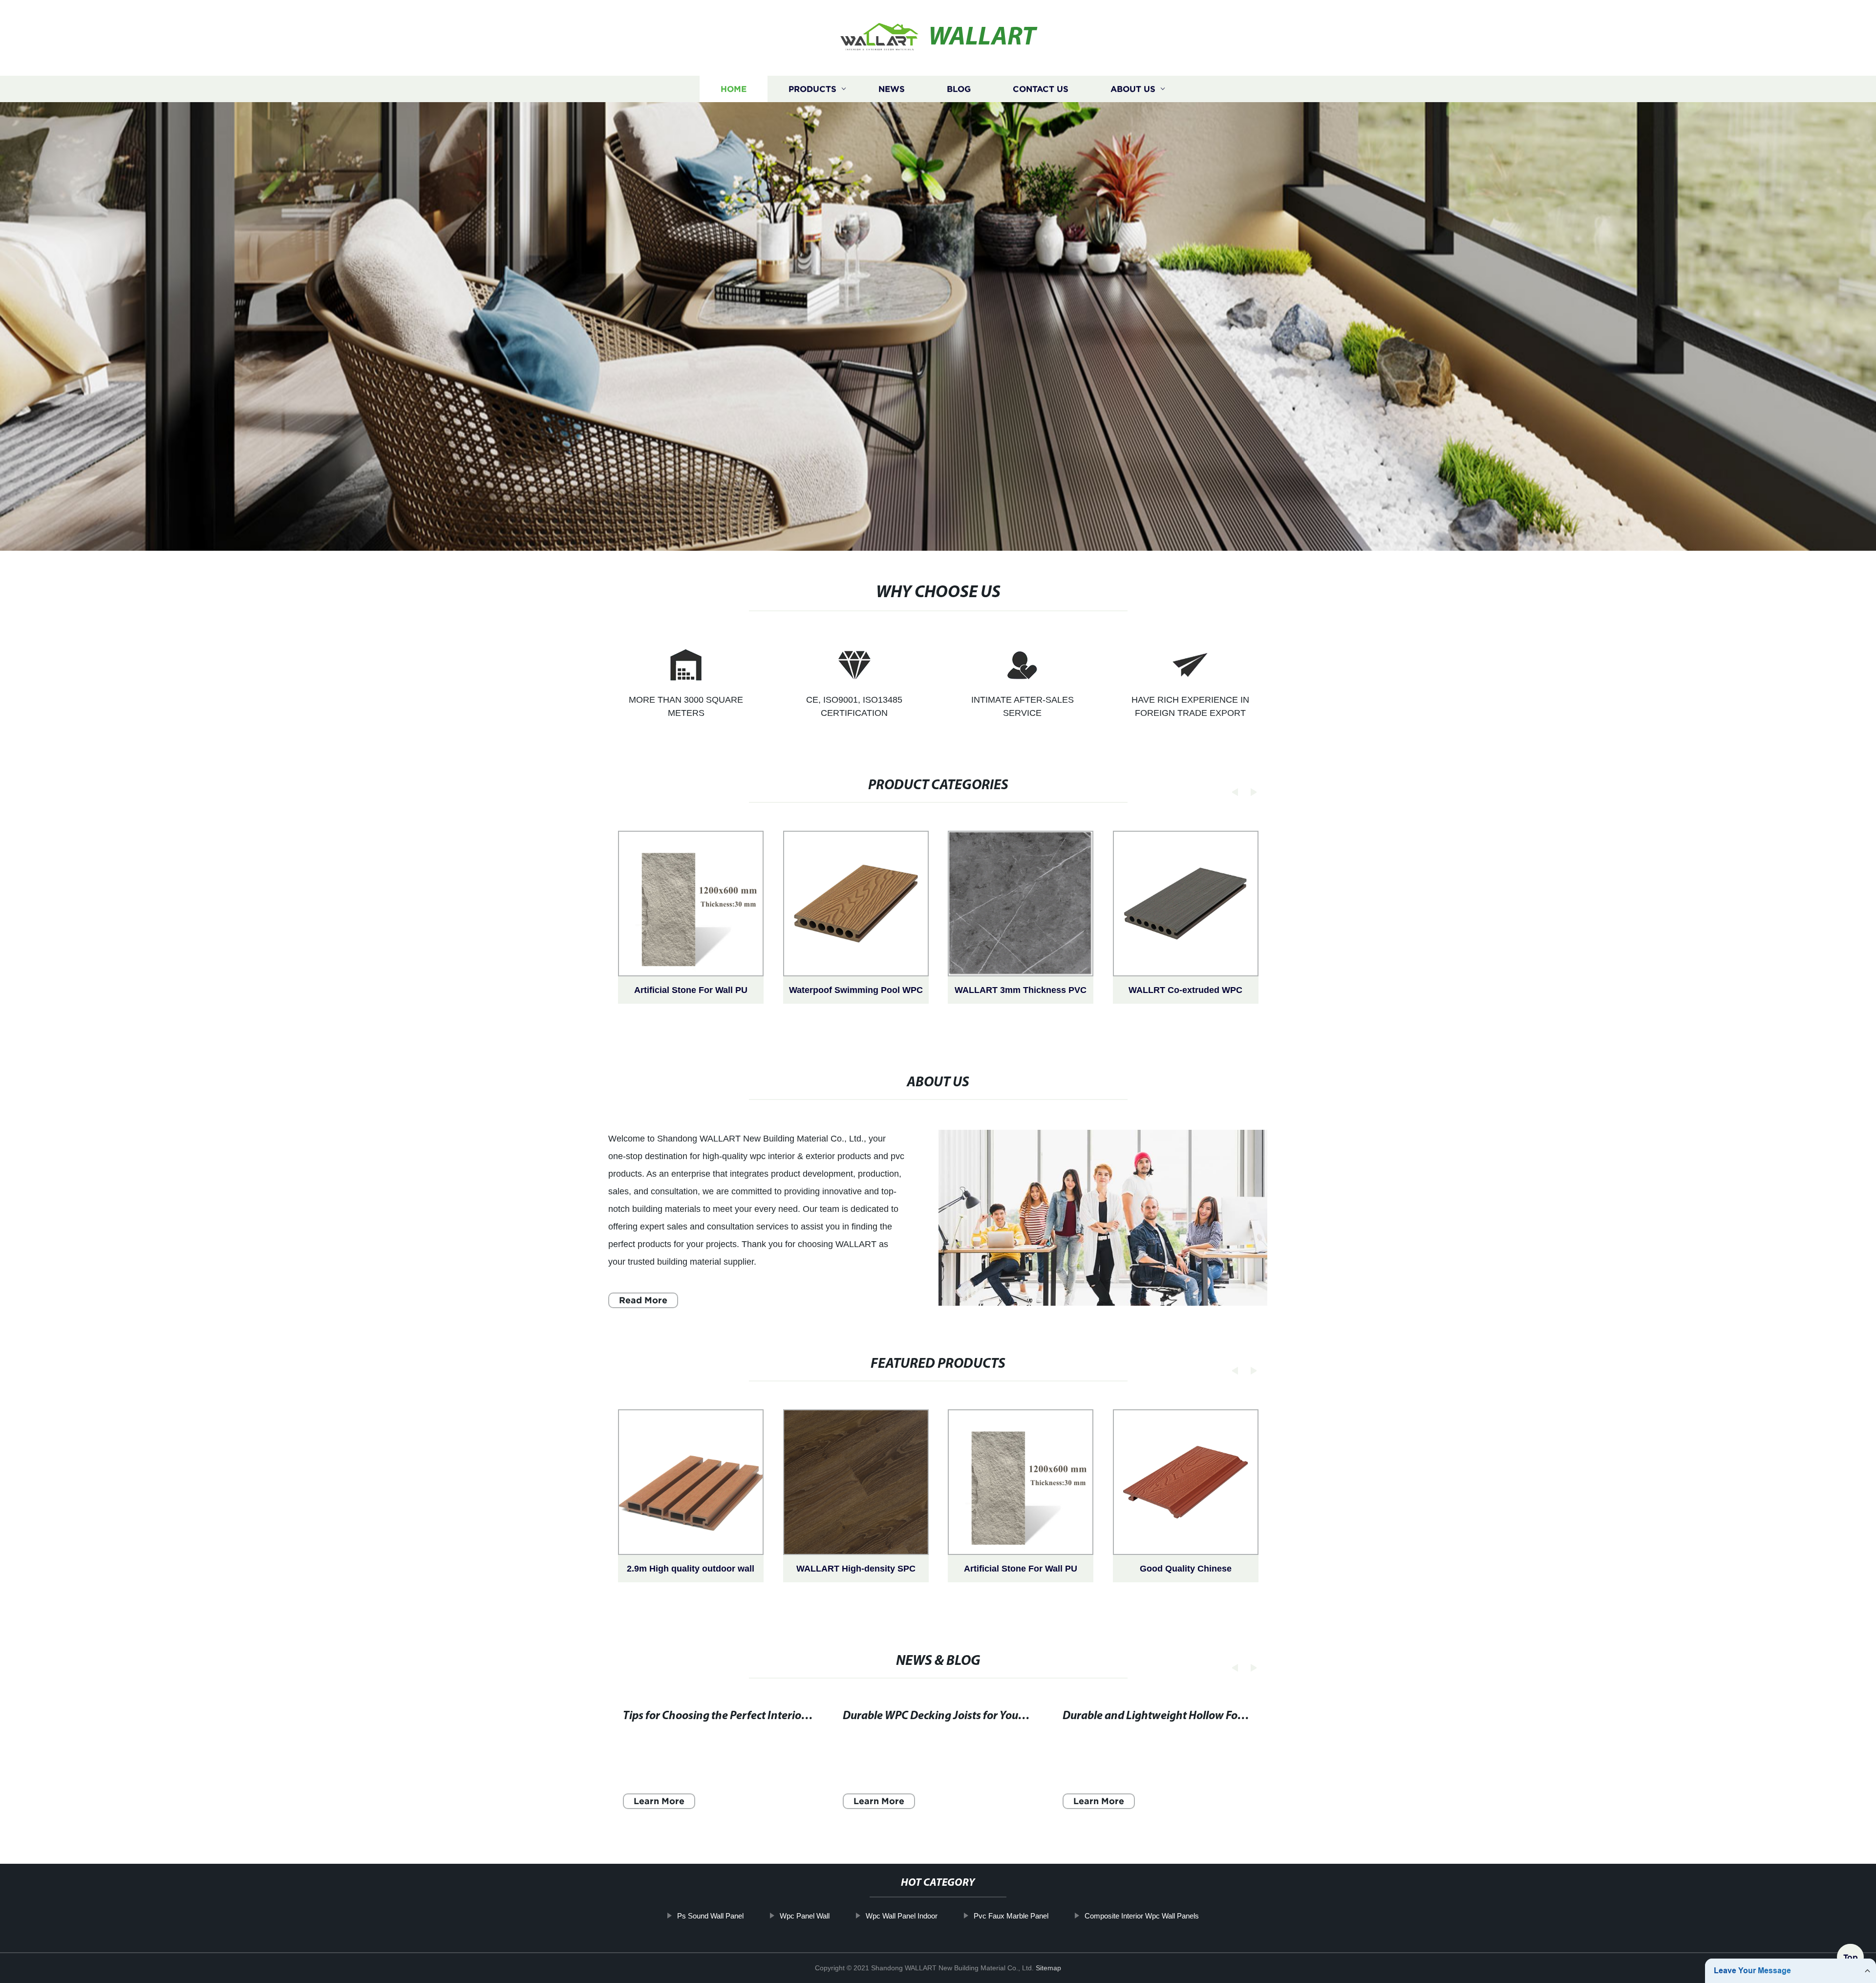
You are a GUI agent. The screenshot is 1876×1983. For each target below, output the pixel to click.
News (892, 89)
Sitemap (1048, 1968)
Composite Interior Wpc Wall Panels (1142, 1916)
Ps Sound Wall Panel (710, 1916)
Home (734, 89)
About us (1133, 89)
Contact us (1041, 89)
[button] (1232, 792)
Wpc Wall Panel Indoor (902, 1916)
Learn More (659, 1801)
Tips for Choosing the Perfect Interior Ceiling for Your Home (769, 1716)
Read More (643, 1300)
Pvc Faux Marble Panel (1011, 1916)
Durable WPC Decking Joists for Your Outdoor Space (970, 1716)
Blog (959, 89)
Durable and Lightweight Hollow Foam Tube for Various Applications (1232, 1716)
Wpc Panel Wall (805, 1916)
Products (812, 89)
